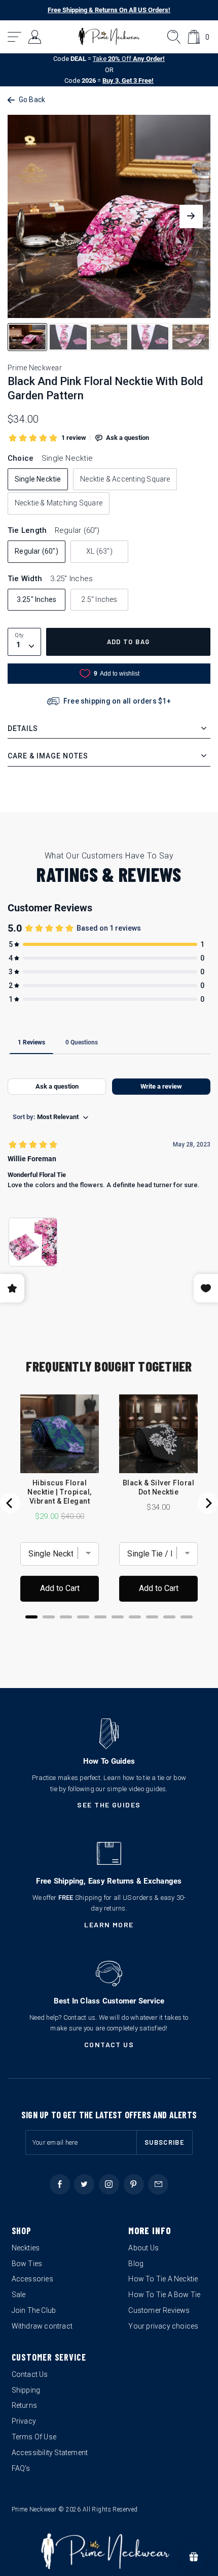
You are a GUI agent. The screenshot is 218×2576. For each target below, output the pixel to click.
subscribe (165, 2142)
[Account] (35, 37)
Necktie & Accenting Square (125, 479)
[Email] (158, 2184)
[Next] (208, 1503)
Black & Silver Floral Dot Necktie (158, 1487)
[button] (15, 37)
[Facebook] (60, 2184)
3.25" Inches (37, 599)
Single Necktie (38, 479)
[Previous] (10, 1503)
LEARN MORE (109, 1925)
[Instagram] (109, 2184)
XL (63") (99, 551)
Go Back (32, 100)
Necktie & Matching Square (59, 503)
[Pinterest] (134, 2184)
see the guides (109, 1805)
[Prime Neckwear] (109, 37)
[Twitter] (84, 2184)
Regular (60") (37, 551)
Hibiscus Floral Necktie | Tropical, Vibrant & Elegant (59, 1492)
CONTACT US (109, 2044)
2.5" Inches (99, 599)
